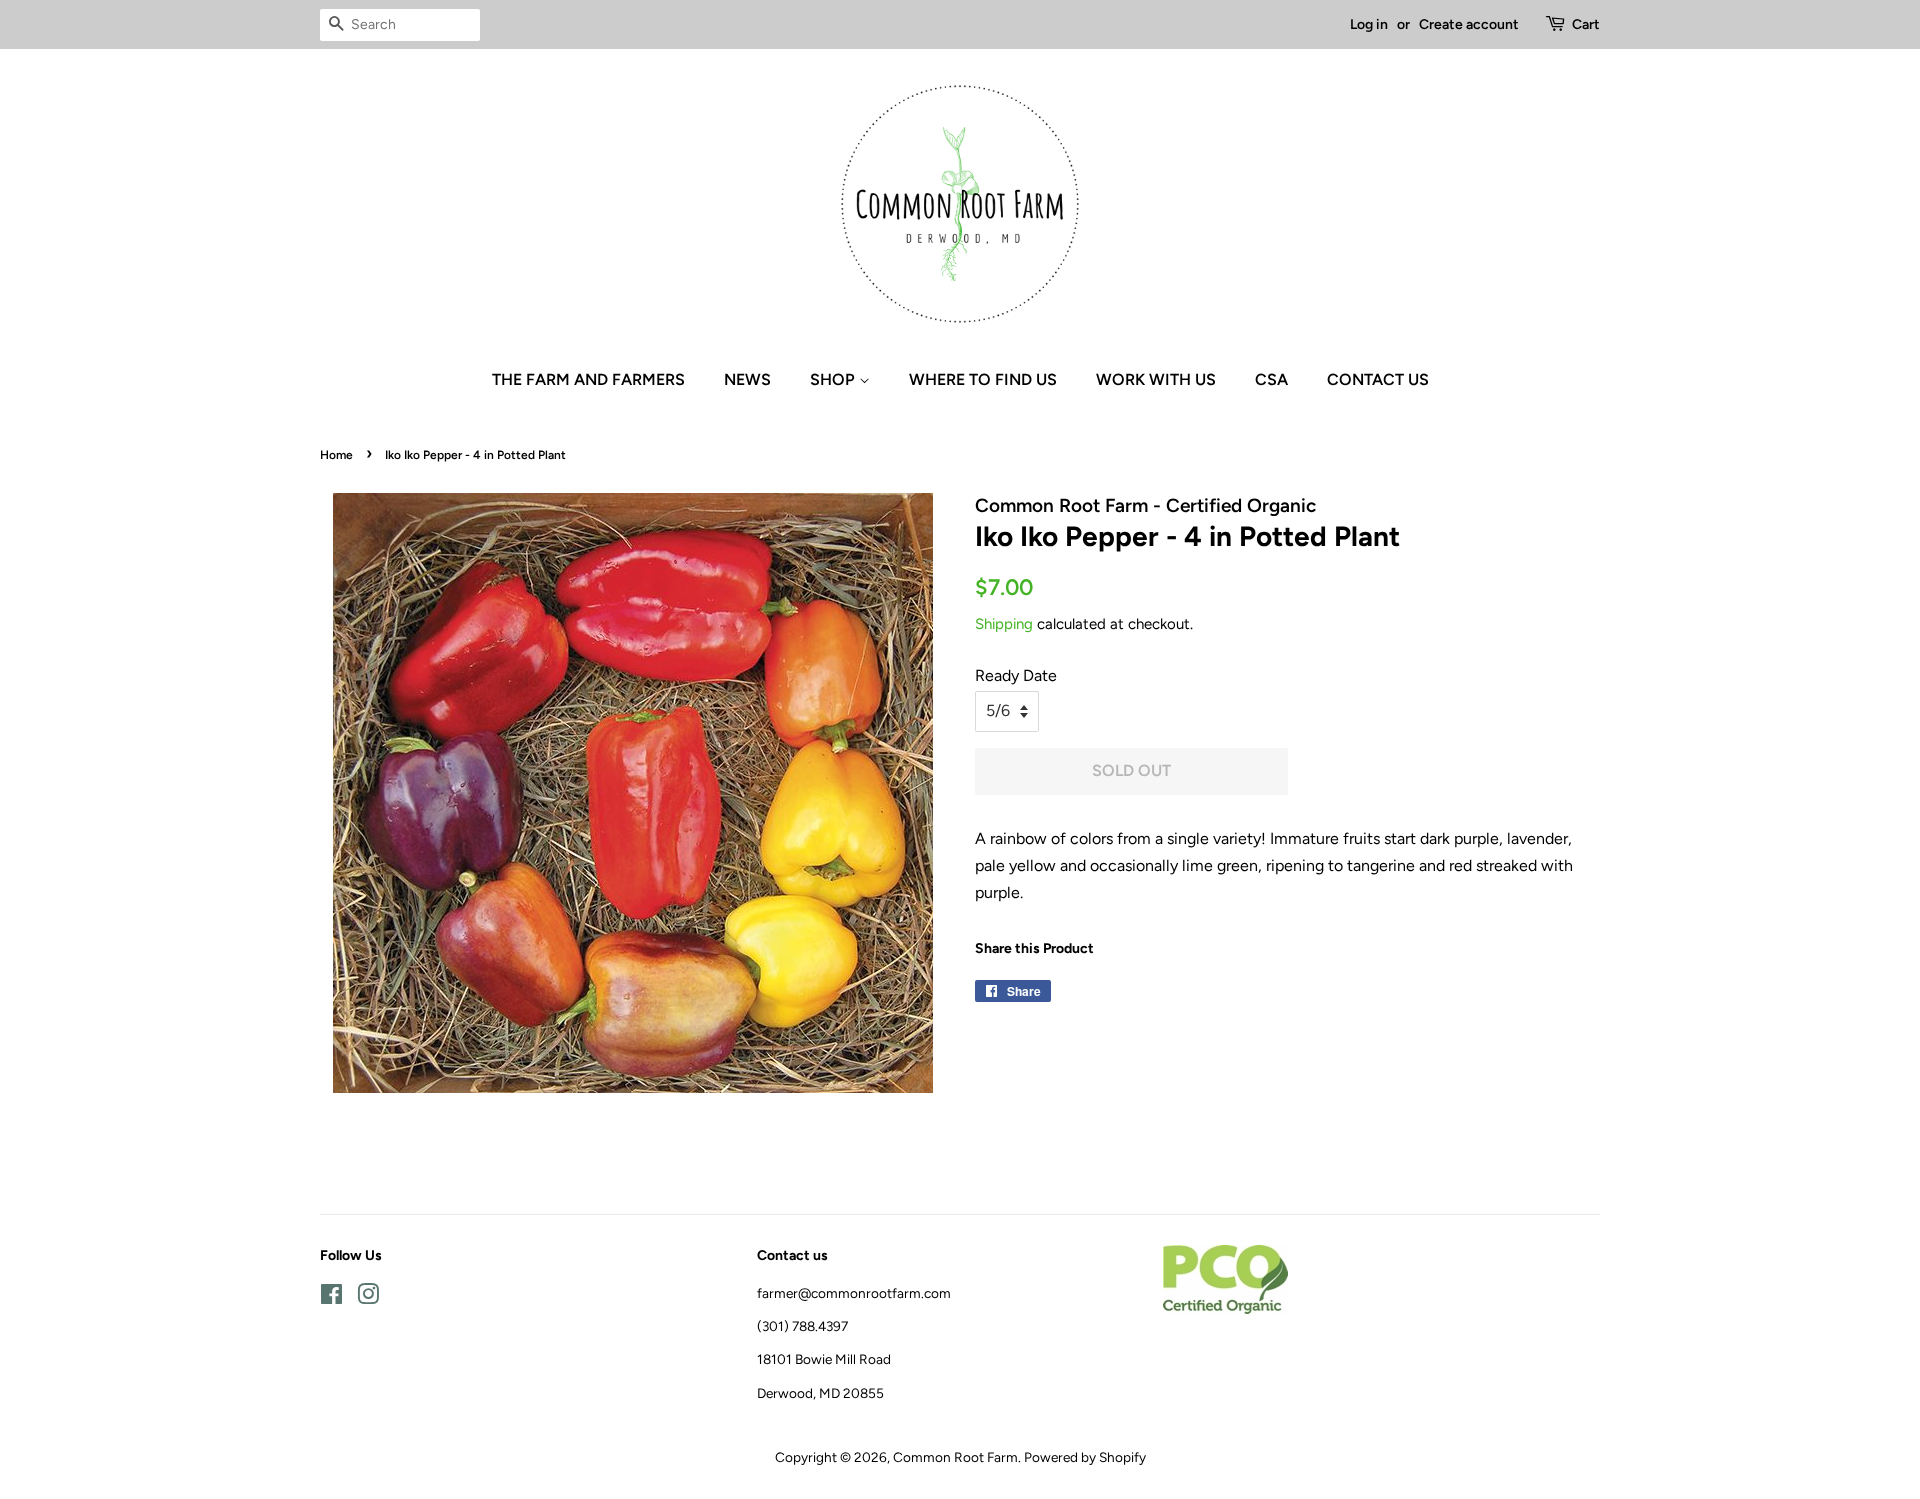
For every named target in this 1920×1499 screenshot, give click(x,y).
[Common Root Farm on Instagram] (368, 1298)
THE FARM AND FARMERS (588, 379)
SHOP (834, 379)
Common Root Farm (955, 1457)
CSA (1271, 379)
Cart (1586, 24)
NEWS (747, 379)
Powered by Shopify (1085, 1457)
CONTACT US (1378, 379)
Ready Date (1016, 675)
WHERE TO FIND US (983, 379)
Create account (1469, 24)
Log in (1369, 24)
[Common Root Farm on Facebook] (331, 1298)
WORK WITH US (1156, 379)
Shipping (1004, 624)
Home (336, 455)
